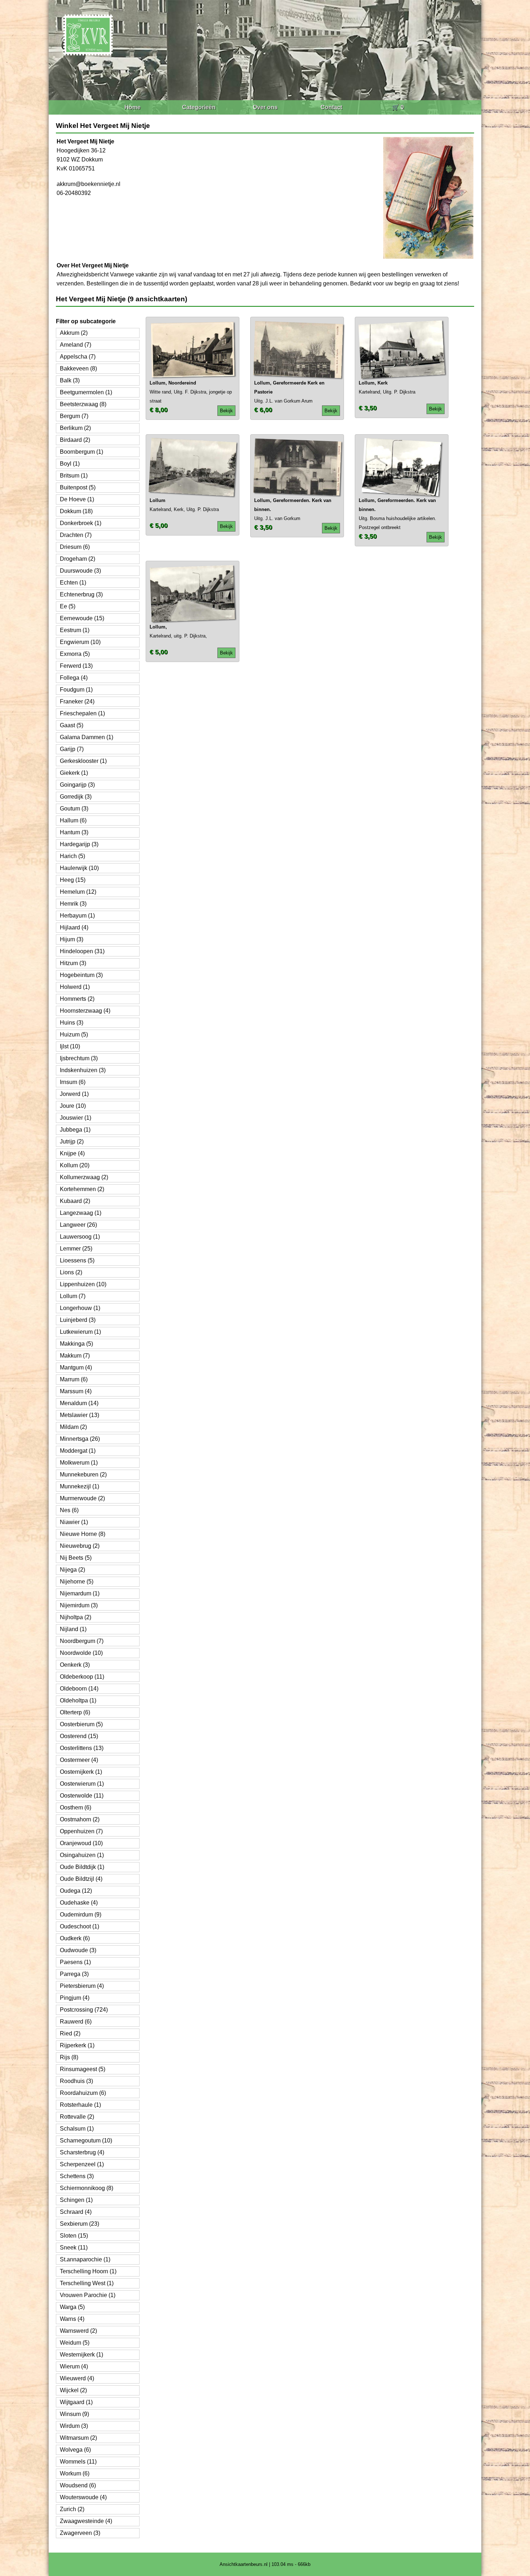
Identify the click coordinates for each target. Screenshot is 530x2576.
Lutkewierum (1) (80, 1332)
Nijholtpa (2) (76, 1617)
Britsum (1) (74, 476)
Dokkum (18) (76, 511)
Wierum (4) (74, 2366)
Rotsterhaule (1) (80, 2105)
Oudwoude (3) (78, 1950)
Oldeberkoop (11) (82, 1677)
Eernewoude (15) (82, 618)
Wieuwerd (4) (77, 2378)
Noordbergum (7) (82, 1641)
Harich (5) (72, 856)
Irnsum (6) (73, 1082)
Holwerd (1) (75, 987)
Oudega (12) (76, 1891)
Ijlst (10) (70, 1046)
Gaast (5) (72, 725)
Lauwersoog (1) (80, 1237)
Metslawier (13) (79, 1415)
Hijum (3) (72, 939)
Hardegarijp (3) (79, 844)
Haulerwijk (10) (79, 868)
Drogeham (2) (78, 559)
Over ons (265, 107)
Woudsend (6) (78, 2485)
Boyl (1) (70, 464)
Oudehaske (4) (79, 1903)
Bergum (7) (74, 416)
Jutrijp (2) (72, 1142)
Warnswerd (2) (78, 2331)
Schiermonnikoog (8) (87, 2188)
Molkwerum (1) (79, 1463)
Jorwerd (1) (74, 1094)
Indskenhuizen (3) (83, 1070)
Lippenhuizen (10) (83, 1284)
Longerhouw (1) (80, 1308)
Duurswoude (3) (80, 571)
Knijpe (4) (72, 1153)
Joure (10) (73, 1106)
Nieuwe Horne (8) (83, 1534)
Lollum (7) (73, 1296)
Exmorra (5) (75, 654)
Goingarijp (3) (77, 785)
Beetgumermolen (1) (86, 392)
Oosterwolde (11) (82, 1796)
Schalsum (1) (77, 2129)
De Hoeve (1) (77, 499)
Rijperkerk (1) (77, 2045)
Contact (331, 107)
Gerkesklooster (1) (83, 761)
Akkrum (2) (74, 333)
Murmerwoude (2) (82, 1498)
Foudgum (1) (76, 690)
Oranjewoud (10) (81, 1843)
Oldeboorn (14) (79, 1689)
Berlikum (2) (75, 428)
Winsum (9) (74, 2414)
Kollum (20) (75, 1165)
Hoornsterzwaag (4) (85, 1011)
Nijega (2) (72, 1570)
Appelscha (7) (78, 357)
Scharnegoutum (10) (86, 2140)
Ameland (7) (76, 345)
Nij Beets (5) (76, 1558)
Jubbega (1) (75, 1130)
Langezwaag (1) (81, 1213)
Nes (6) (69, 1510)
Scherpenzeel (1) (82, 2164)
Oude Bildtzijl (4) (81, 1879)
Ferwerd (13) (76, 666)
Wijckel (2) (73, 2390)
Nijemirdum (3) (79, 1605)
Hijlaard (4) (74, 927)
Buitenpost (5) (78, 487)
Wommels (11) (78, 2462)
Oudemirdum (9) (81, 1915)
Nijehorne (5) (77, 1582)
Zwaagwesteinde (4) (86, 2521)
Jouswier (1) (76, 1118)
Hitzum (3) (73, 963)
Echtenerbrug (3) (81, 594)
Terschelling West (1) (87, 2283)
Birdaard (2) (75, 440)
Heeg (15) (73, 880)
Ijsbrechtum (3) (79, 1058)
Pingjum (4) (75, 1998)
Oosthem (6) (76, 1807)
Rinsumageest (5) (83, 2069)
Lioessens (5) (77, 1260)
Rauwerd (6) (76, 2022)
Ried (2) (70, 2033)
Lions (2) (71, 1272)
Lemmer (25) (76, 1249)
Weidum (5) (75, 2343)
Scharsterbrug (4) (82, 2152)
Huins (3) (72, 1023)
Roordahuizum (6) (83, 2093)
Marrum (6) (74, 1379)
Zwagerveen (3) (80, 2533)
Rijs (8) (69, 2057)
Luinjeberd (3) (78, 1320)
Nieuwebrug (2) (80, 1546)
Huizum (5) (74, 1034)
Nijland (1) (73, 1629)
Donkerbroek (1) (81, 523)
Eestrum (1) (75, 630)
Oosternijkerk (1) (81, 1772)
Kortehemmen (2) (82, 1189)
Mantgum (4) (76, 1367)
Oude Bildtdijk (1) (82, 1867)
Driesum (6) (75, 547)
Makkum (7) (75, 1356)
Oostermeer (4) (79, 1760)
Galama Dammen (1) (87, 737)
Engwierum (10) (80, 642)
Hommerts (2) (77, 999)
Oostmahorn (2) (80, 1819)
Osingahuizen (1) (82, 1855)
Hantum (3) (74, 832)
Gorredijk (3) (76, 797)
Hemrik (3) (73, 904)
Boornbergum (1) (81, 452)
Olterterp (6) (75, 1712)
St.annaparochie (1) (85, 2259)
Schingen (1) (76, 2200)
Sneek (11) (74, 2248)
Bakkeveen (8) (78, 368)
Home (132, 107)
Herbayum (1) (77, 916)
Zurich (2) (72, 2509)
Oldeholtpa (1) (78, 1700)
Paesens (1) (75, 1962)
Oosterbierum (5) (81, 1724)
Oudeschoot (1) (79, 1926)
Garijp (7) (72, 749)
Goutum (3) (74, 809)
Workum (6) (75, 2473)
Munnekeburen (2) (83, 1474)
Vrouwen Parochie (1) (88, 2295)
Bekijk (226, 411)
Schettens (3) (77, 2176)
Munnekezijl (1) (79, 1486)
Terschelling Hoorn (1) (88, 2271)
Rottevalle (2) (77, 2117)
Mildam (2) (73, 1427)
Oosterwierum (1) (82, 1784)
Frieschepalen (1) (82, 713)
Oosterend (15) (79, 1736)
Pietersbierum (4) (82, 1986)
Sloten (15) (74, 2236)
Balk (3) (70, 380)
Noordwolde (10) (81, 1653)
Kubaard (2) (75, 1201)
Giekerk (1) (74, 773)
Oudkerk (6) (75, 1938)
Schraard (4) (76, 2212)
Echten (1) (73, 583)
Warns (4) (72, 2319)
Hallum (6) (73, 820)
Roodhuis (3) (76, 2081)
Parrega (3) (74, 1974)
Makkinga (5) (76, 1344)
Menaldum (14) (79, 1403)
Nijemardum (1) (80, 1593)
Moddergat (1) (78, 1451)
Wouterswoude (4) (83, 2497)
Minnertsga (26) (80, 1439)
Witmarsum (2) (78, 2438)
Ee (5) (68, 606)
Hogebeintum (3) (81, 975)
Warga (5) (72, 2307)
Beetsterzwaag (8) (83, 404)
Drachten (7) (76, 535)
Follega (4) (74, 678)
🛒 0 (398, 107)
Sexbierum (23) (79, 2224)
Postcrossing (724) (84, 2010)
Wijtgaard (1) (76, 2402)
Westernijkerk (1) (81, 2355)
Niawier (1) (74, 1522)
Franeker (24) (77, 701)
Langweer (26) (78, 1225)
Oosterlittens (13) (82, 1748)
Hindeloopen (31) (82, 951)
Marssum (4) (76, 1391)
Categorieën (199, 107)
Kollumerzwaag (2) (84, 1177)
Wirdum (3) (74, 2426)
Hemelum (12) (78, 892)
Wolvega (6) (75, 2450)
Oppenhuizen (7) (81, 1831)
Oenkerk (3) (75, 1665)
